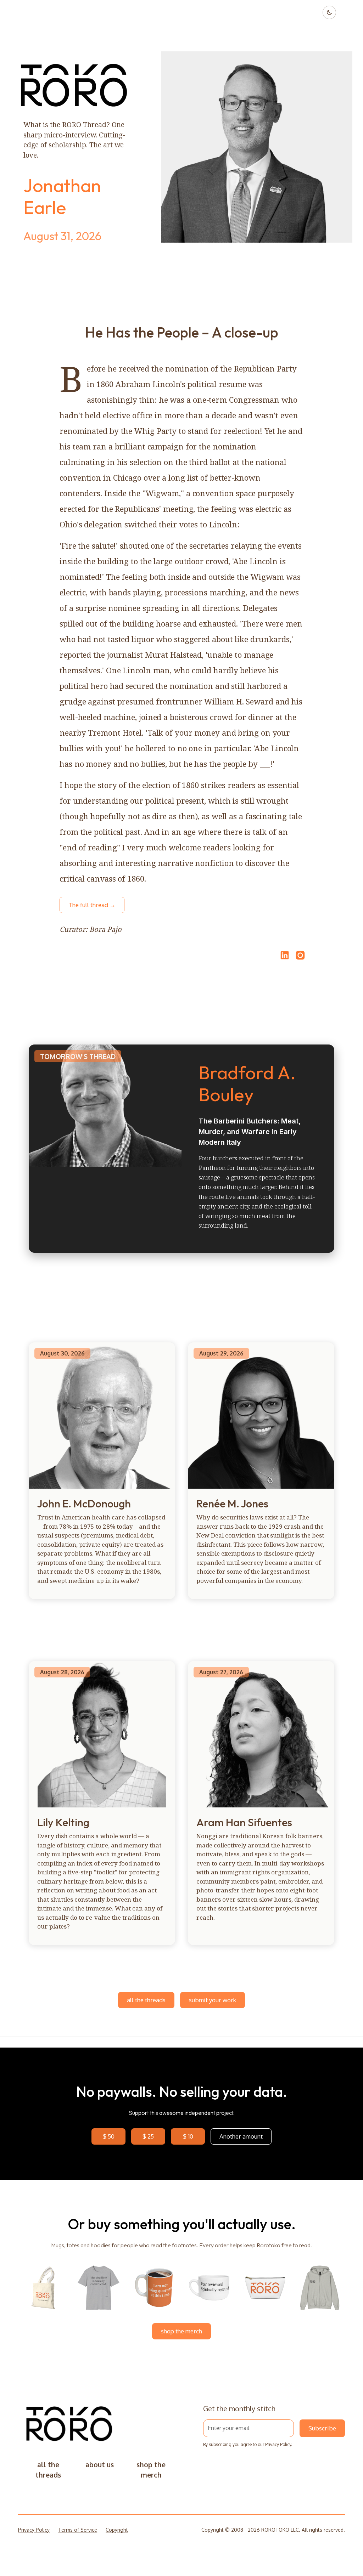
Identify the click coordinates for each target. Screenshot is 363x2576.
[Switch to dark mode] (329, 12)
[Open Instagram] (300, 958)
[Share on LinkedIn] (284, 955)
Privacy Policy (278, 2444)
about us (100, 2465)
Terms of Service (78, 2530)
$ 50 (109, 2136)
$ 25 (148, 2136)
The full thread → (92, 905)
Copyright (117, 2530)
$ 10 (188, 2136)
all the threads (146, 2000)
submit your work (213, 2000)
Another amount (241, 2136)
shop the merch (181, 2331)
